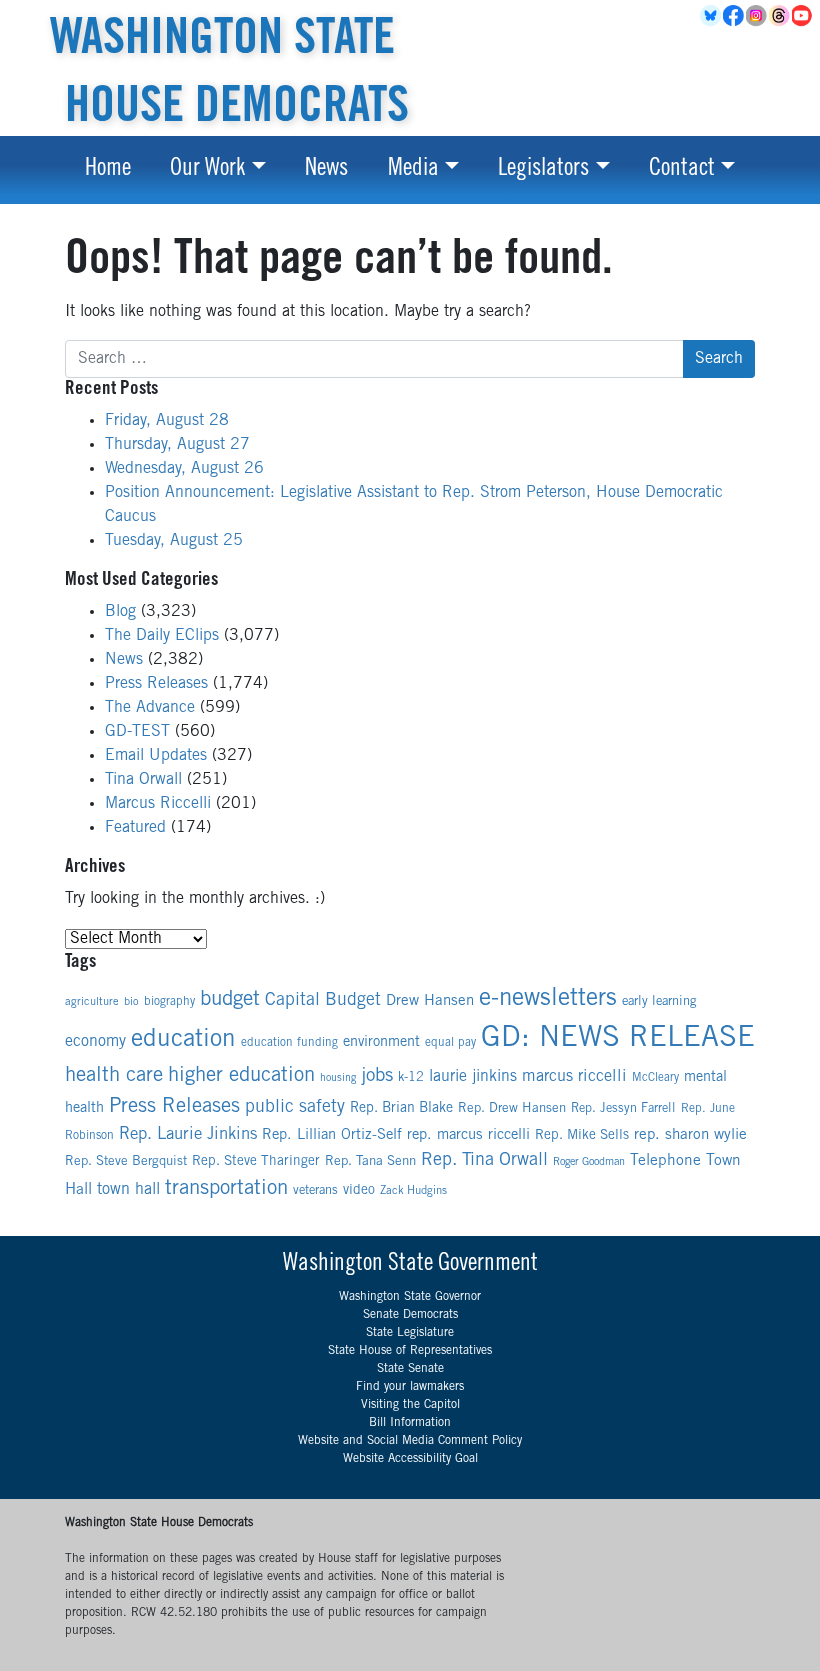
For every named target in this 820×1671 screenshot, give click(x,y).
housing (338, 1078)
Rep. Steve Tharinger (256, 1162)
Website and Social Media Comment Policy (410, 1441)
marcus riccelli (574, 1077)
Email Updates (156, 756)
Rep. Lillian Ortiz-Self (332, 1135)
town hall (128, 1190)
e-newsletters (548, 1000)
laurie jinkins (473, 1077)
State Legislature (410, 1333)
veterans (315, 1191)
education (183, 1040)
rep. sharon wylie (690, 1135)
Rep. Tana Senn (370, 1162)
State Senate (410, 1369)
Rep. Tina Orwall (484, 1161)
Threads (780, 16)
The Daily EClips (162, 636)
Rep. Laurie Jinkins (188, 1135)
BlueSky (711, 16)
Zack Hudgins (413, 1191)
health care (114, 1076)
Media (413, 170)
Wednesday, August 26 (184, 469)
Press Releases (156, 684)
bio (131, 1002)
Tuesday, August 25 (174, 541)
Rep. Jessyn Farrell (623, 1109)
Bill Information (410, 1423)
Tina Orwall (143, 780)
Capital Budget (323, 1001)
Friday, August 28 (167, 421)
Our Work (207, 170)
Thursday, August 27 (177, 445)
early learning (659, 1002)
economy (95, 1042)
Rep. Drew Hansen (512, 1109)
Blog (120, 612)
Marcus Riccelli (158, 804)
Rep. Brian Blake (401, 1109)
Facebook (734, 16)
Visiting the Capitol (410, 1405)
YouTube (803, 16)
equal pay (450, 1043)
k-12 (411, 1078)
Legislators (543, 170)
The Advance (150, 708)
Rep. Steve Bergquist (126, 1162)
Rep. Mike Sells (582, 1136)
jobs (377, 1076)
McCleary (655, 1078)
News (326, 170)
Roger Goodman (589, 1162)
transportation (226, 1189)
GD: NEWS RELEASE (618, 1039)
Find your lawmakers (410, 1387)
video (359, 1191)
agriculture (92, 1002)
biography (169, 1002)
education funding (289, 1043)
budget (230, 1000)
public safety (295, 1108)
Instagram (757, 16)
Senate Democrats (410, 1315)
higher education (241, 1076)
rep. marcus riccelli (468, 1135)
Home (108, 170)
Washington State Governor (410, 1297)
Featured (135, 828)
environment (381, 1043)
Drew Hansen (430, 1001)
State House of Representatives (410, 1351)
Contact (682, 170)
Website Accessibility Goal (410, 1459)
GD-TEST (137, 732)
